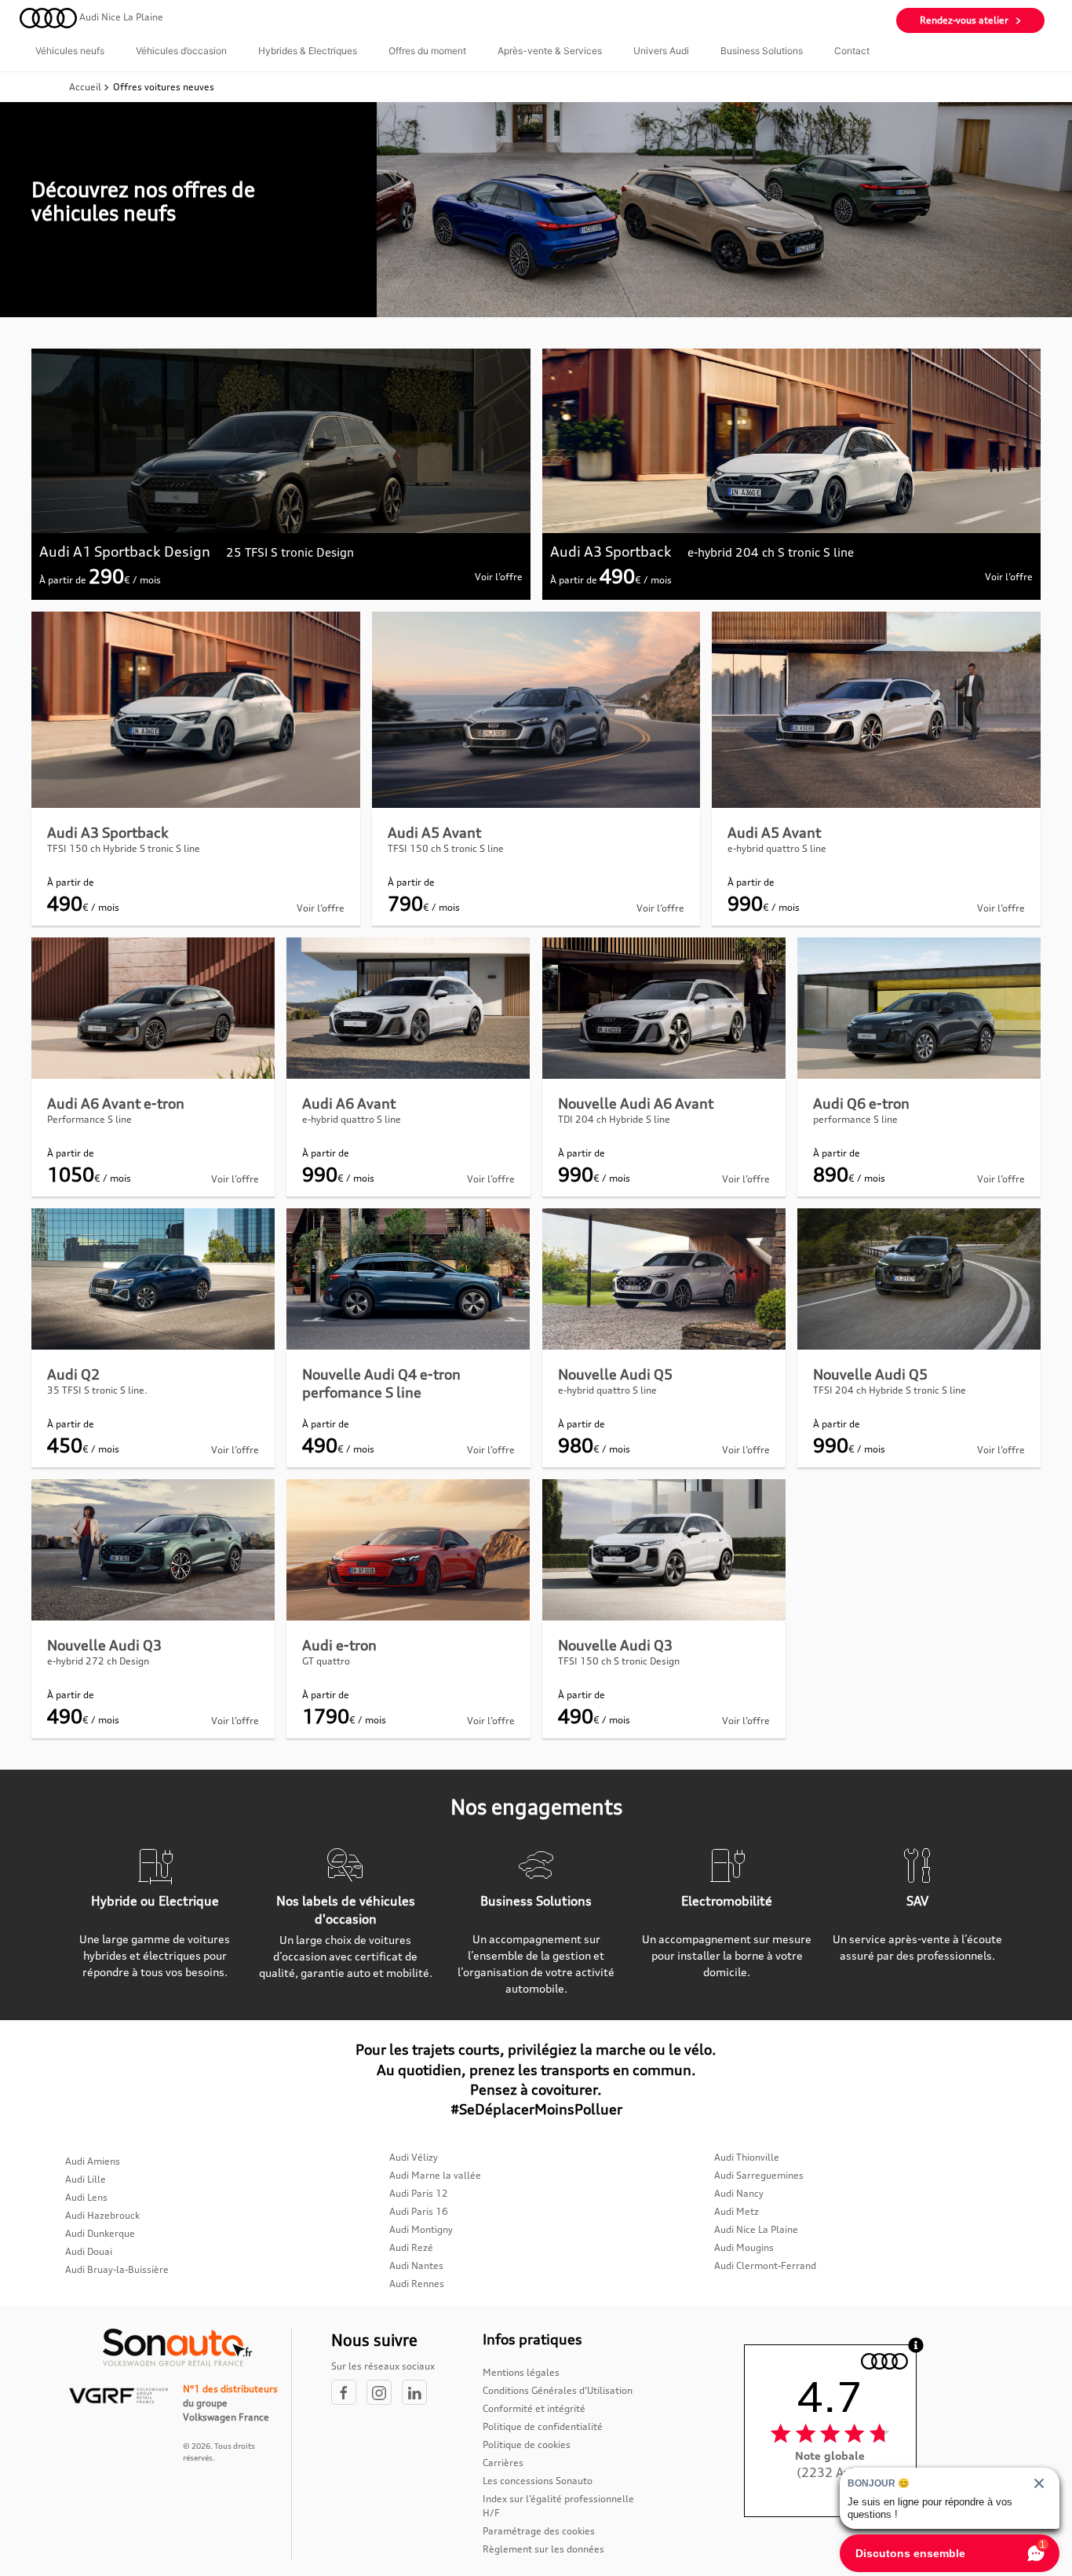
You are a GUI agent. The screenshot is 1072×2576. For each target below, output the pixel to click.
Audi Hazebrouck (102, 2215)
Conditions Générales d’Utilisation (558, 2390)
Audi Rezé (411, 2247)
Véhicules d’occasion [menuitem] (181, 51)
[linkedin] (418, 2393)
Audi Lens (86, 2197)
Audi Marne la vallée (435, 2175)
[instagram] (384, 2393)
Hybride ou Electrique (155, 1901)
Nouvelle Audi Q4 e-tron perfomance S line (381, 1383)
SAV (917, 1901)
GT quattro (326, 1661)
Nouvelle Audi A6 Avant (636, 1103)
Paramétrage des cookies (539, 2531)
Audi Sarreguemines (759, 2175)
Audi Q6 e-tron (861, 1103)
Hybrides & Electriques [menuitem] (308, 51)
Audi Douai (89, 2251)
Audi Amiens (93, 2161)
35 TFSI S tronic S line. (97, 1390)
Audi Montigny (421, 2229)
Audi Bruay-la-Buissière (117, 2269)
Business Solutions (536, 1901)
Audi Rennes (417, 2284)
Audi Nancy (739, 2193)
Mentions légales (521, 2372)
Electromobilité (727, 1901)
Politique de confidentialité (543, 2426)
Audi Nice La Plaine (756, 2229)
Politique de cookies (527, 2444)
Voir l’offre (499, 577)
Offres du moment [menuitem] (427, 51)
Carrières (503, 2463)
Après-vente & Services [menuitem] (550, 51)
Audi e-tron (339, 1645)
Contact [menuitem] (852, 51)
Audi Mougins (744, 2247)
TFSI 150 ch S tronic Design (619, 1661)
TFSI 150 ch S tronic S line (446, 848)
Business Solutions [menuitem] (762, 51)
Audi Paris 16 (419, 2211)
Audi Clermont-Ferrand (765, 2265)
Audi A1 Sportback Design (125, 551)
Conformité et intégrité (534, 2408)
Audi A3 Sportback (611, 551)
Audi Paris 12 (419, 2193)
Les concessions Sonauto (538, 2481)
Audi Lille (86, 2179)
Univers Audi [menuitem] (661, 51)
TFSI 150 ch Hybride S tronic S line (124, 848)
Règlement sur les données (543, 2549)
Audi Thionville (747, 2157)
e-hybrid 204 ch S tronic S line (771, 552)
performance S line (855, 1119)
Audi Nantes (416, 2265)
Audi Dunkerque (100, 2233)
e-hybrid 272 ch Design (98, 1661)
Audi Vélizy (414, 2157)
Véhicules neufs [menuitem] (70, 51)
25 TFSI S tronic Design (290, 552)
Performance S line (89, 1119)
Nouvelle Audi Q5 (615, 1374)
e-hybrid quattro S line (777, 848)
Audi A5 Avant (434, 832)
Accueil (86, 87)
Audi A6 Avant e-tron (116, 1103)
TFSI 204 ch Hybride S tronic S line (890, 1390)
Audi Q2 (73, 1374)
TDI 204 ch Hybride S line (614, 1119)
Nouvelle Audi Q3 (104, 1645)
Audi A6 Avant (349, 1103)
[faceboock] (349, 2393)
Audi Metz (737, 2211)
